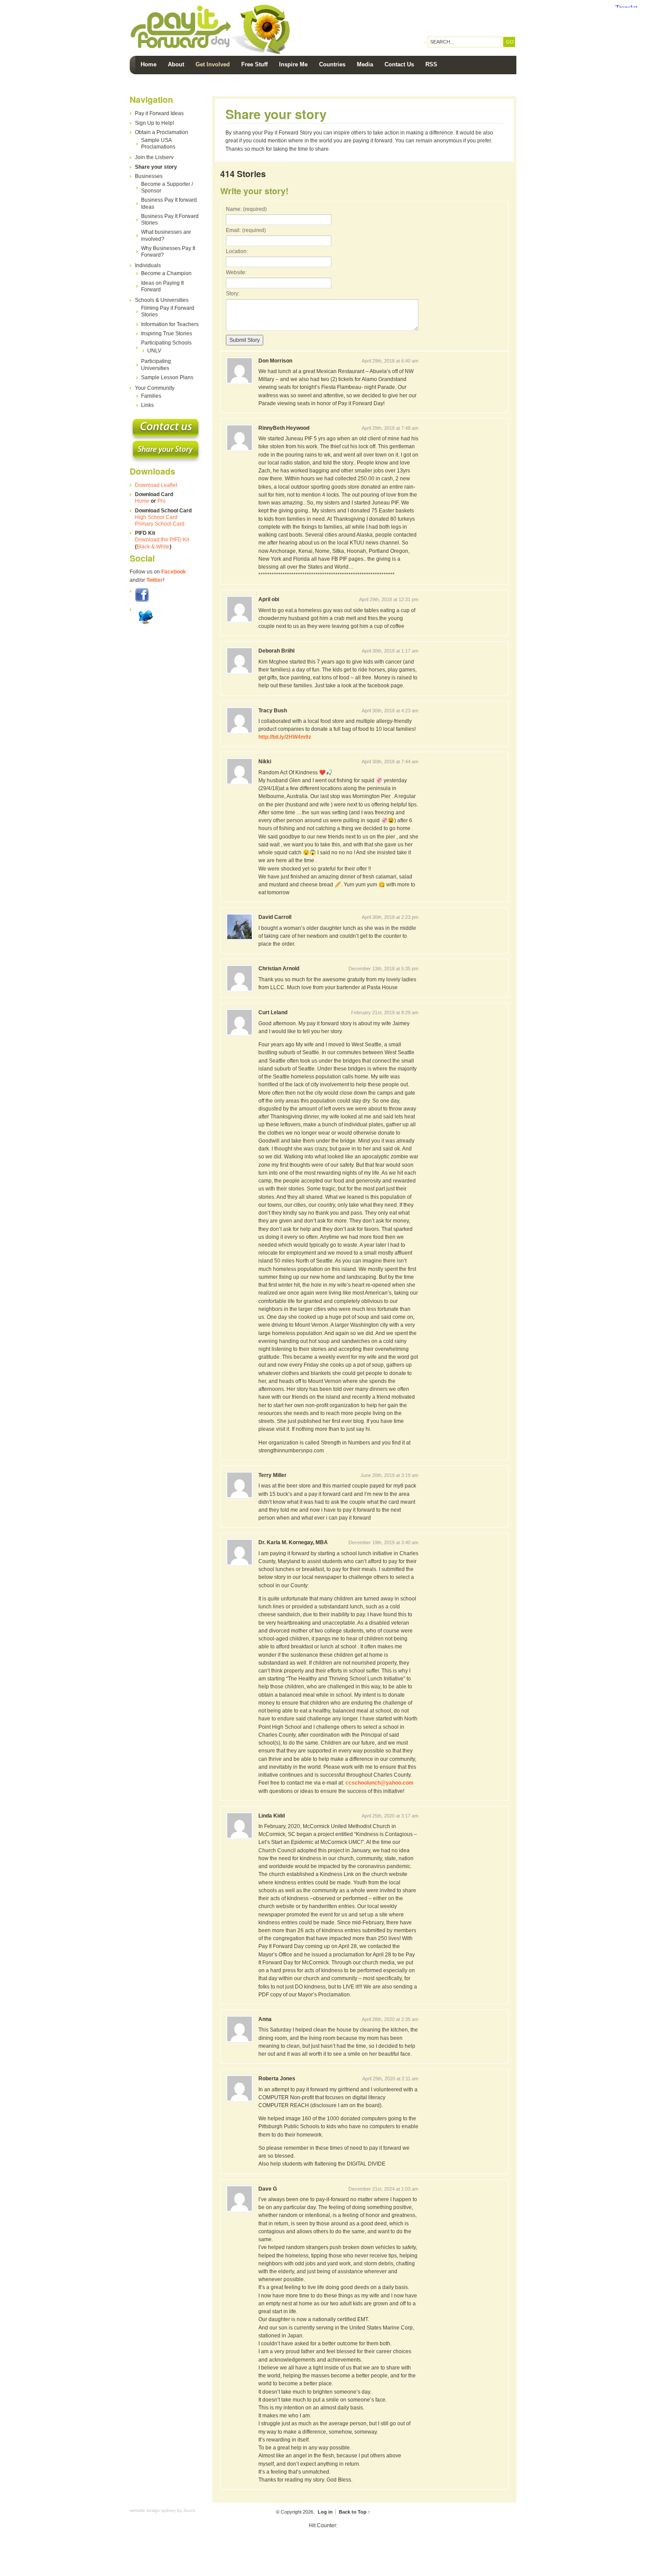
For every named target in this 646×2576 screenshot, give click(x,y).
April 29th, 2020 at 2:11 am (390, 2079)
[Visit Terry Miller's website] (240, 1502)
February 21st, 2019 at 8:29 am (385, 1012)
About (176, 64)
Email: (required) (246, 230)
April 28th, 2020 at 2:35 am (390, 2019)
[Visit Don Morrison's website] (240, 388)
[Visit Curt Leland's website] (240, 1039)
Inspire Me (293, 64)
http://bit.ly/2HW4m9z (285, 737)
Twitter (155, 580)
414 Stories (243, 174)
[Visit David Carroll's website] (240, 944)
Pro (161, 501)
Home (149, 64)
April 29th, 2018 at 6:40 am (390, 361)
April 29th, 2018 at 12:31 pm (389, 599)
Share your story (156, 167)
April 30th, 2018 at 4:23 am (390, 711)
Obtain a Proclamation (161, 132)
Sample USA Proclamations (158, 143)
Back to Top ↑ (355, 2512)
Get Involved (213, 64)
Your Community (155, 388)
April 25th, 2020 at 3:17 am (390, 1816)
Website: (236, 272)
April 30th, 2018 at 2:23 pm (390, 917)
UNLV (154, 351)
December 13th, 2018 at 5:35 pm (383, 969)
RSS (431, 64)
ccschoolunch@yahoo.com (379, 1783)
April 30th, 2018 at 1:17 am (390, 651)
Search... (442, 42)
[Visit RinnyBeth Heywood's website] (240, 455)
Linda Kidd (272, 1816)
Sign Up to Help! (154, 123)
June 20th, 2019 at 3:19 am (389, 1475)
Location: (237, 251)
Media (365, 64)
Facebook (174, 572)
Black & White (153, 547)
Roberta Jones (277, 2079)
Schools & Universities (162, 300)
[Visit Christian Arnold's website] (240, 995)
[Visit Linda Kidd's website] (240, 1843)
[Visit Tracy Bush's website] (240, 737)
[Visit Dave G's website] (240, 2216)
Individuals (148, 265)
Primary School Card (160, 524)
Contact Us (399, 64)
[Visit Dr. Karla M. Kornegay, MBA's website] (240, 1569)
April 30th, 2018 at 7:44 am (390, 762)
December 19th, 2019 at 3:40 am (383, 1542)
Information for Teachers (170, 324)
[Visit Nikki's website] (240, 788)
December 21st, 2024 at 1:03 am (383, 2189)
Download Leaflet (156, 485)
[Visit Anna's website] (240, 2046)
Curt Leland (273, 1012)
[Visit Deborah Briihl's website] (240, 678)
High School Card (156, 517)
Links (147, 405)
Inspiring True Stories (167, 334)
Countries (332, 64)
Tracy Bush (273, 711)
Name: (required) (246, 209)
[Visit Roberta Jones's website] (240, 2105)
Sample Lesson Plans (167, 377)
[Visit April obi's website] (240, 626)
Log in (325, 2512)
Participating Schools (166, 343)
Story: (233, 294)
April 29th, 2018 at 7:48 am (390, 428)
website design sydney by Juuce (163, 2510)
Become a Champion (166, 273)
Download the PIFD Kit (162, 540)
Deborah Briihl (276, 651)
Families (151, 396)
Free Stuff (254, 64)
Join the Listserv (154, 157)
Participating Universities (156, 365)
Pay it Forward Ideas (159, 113)
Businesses (149, 176)
